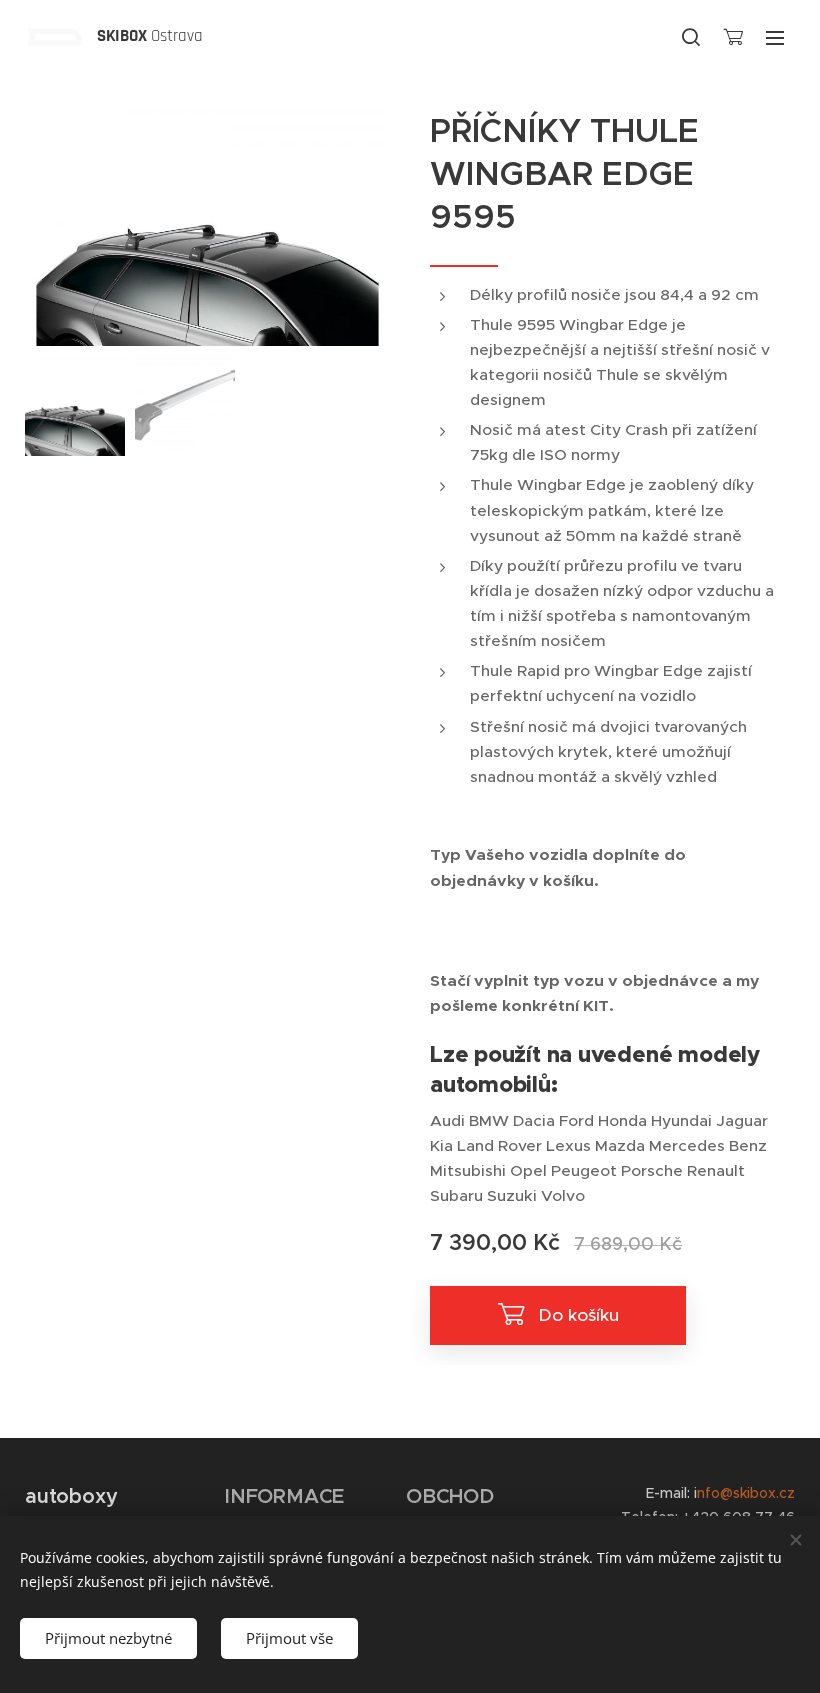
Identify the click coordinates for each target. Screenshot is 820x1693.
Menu (775, 37)
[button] (691, 37)
